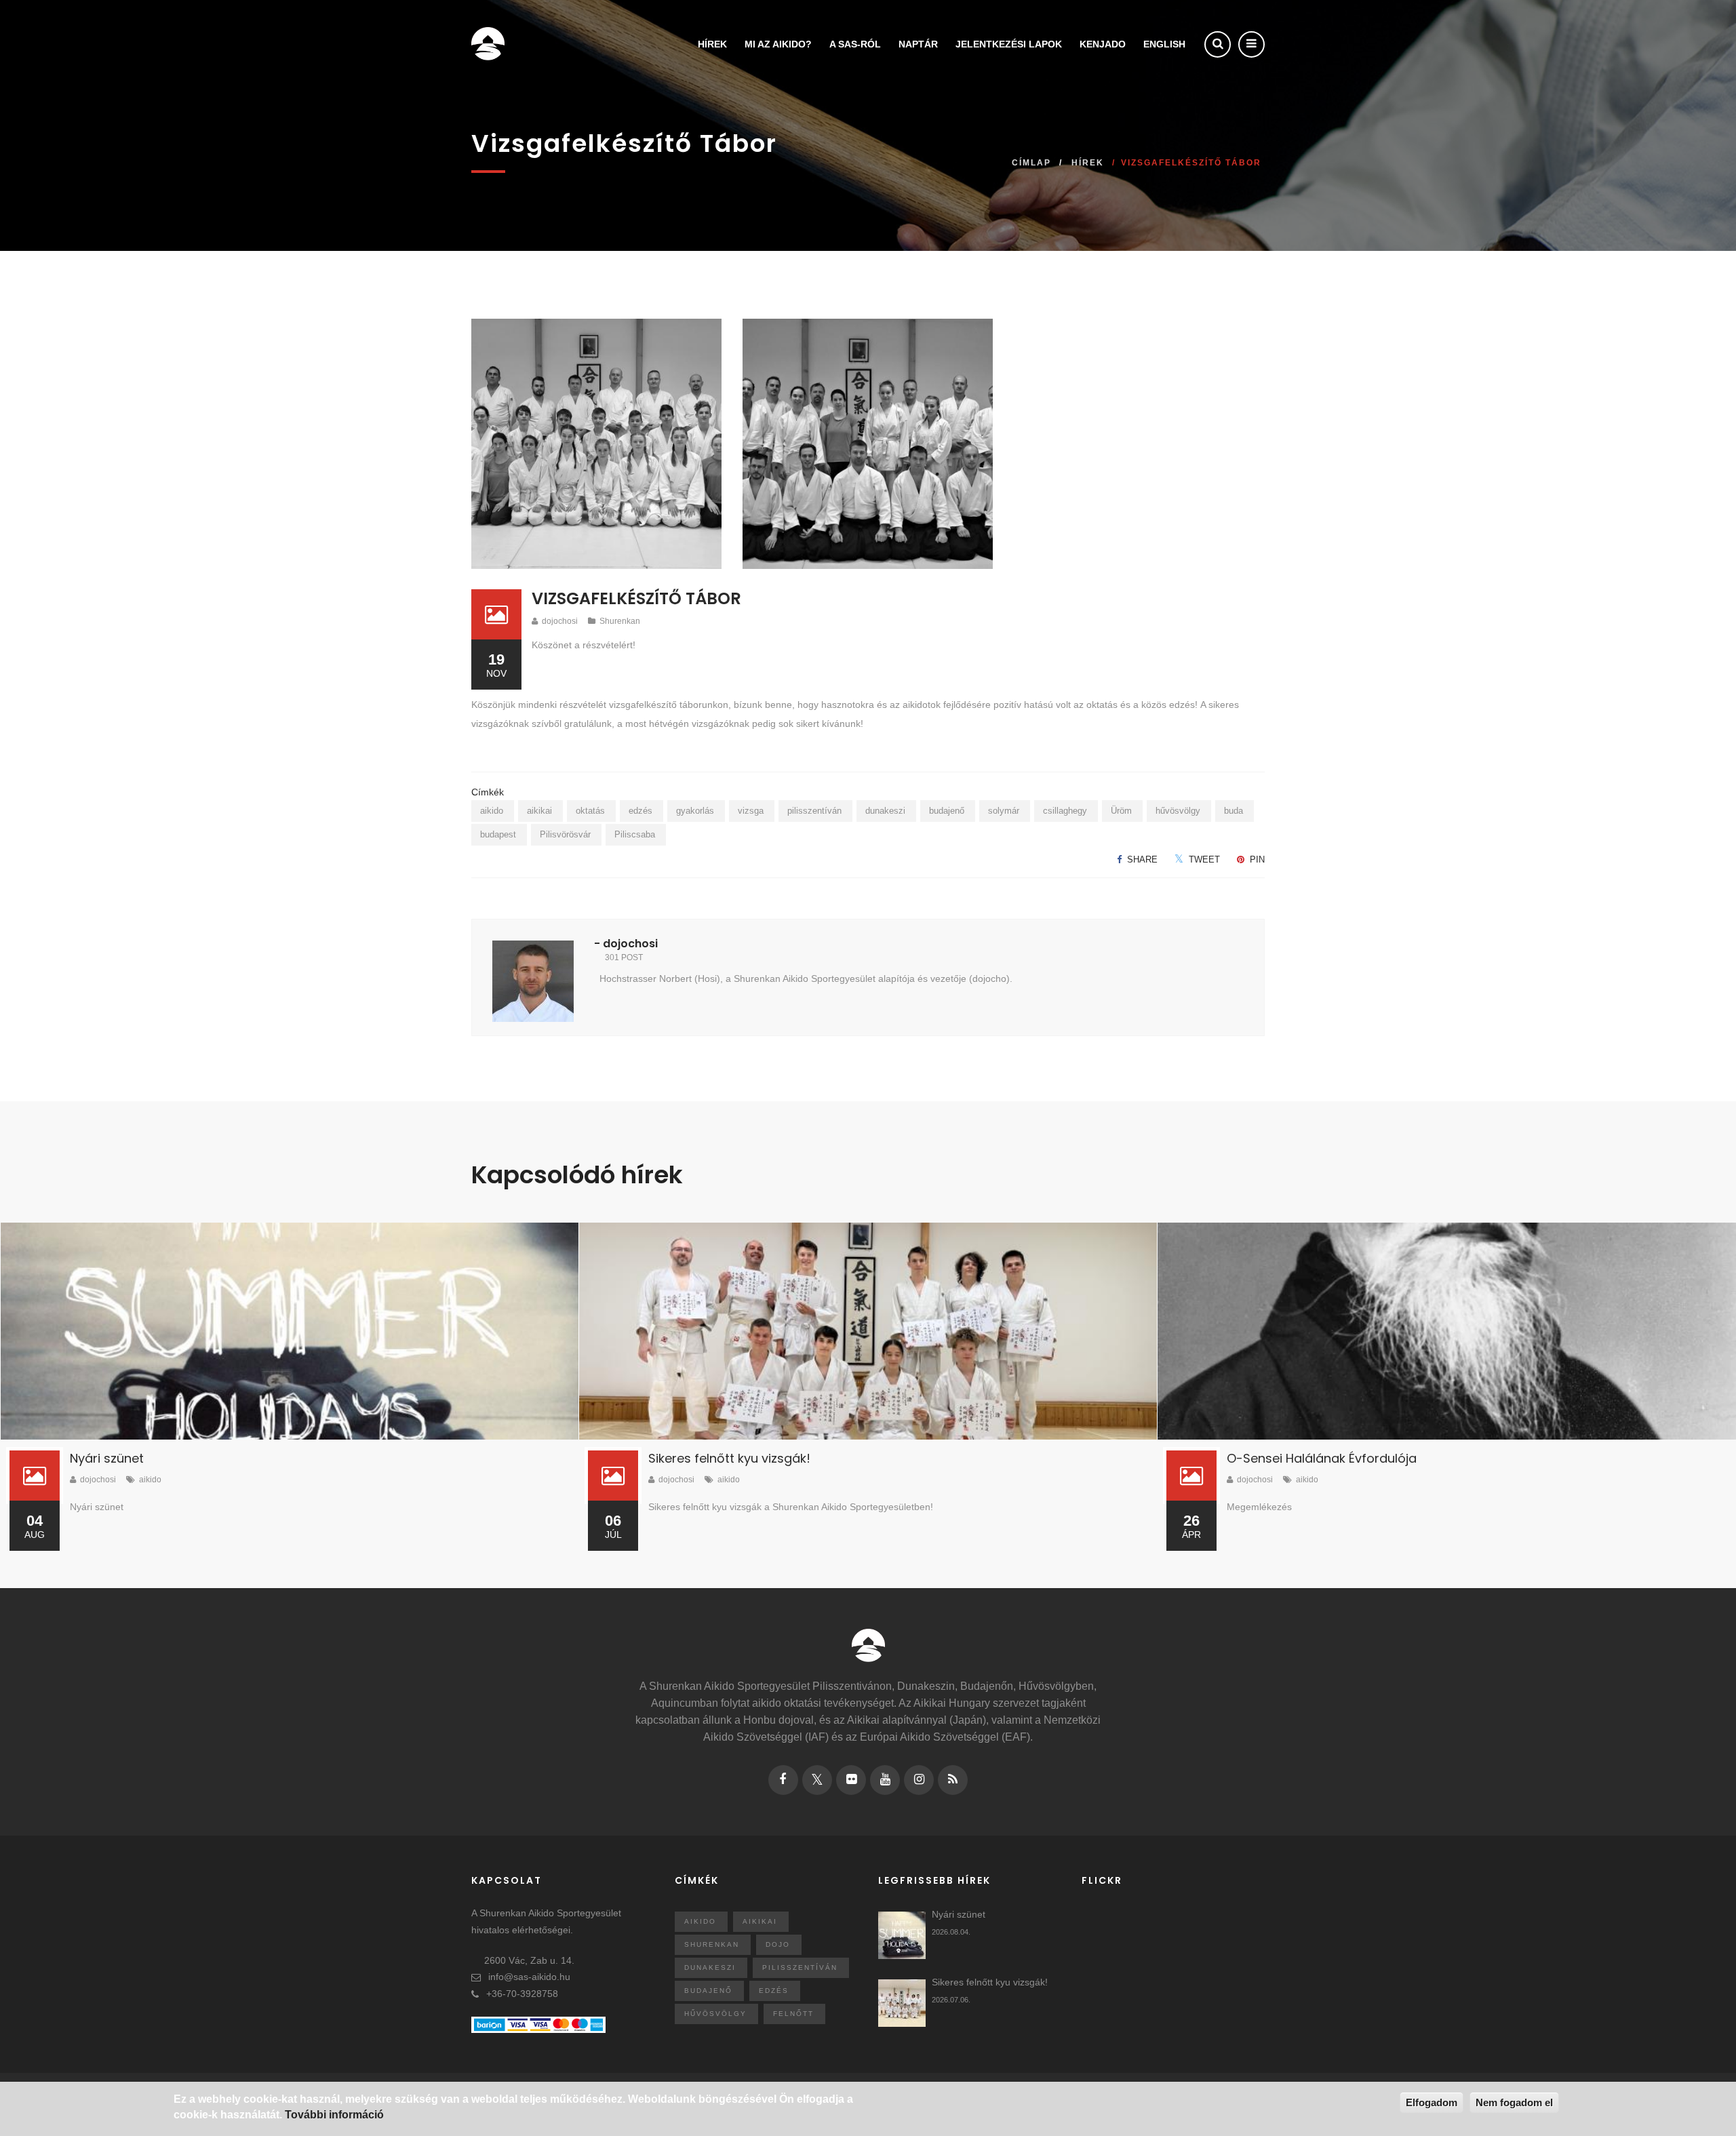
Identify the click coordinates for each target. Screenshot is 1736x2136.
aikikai (539, 811)
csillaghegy (1065, 811)
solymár (1004, 811)
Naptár (918, 44)
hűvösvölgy (1178, 811)
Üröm (1121, 811)
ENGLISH (1164, 44)
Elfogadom (1432, 2102)
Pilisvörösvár (565, 834)
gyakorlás (695, 811)
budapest (498, 834)
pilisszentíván (814, 811)
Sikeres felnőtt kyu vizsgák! (729, 1458)
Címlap (1031, 163)
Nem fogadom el (1514, 2102)
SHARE (1141, 859)
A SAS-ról (855, 44)
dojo (778, 1944)
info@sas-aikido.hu (529, 1977)
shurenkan (712, 1944)
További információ (334, 2115)
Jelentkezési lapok (1009, 44)
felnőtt (793, 2014)
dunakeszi (885, 811)
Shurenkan (620, 621)
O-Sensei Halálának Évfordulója (1322, 1458)
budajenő (947, 811)
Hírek (712, 44)
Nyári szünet (107, 1458)
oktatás (590, 811)
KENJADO (1103, 44)
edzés (640, 811)
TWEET (1203, 859)
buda (1234, 811)
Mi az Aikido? (778, 44)
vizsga (751, 811)
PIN (1256, 859)
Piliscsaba (635, 834)
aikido (492, 811)
